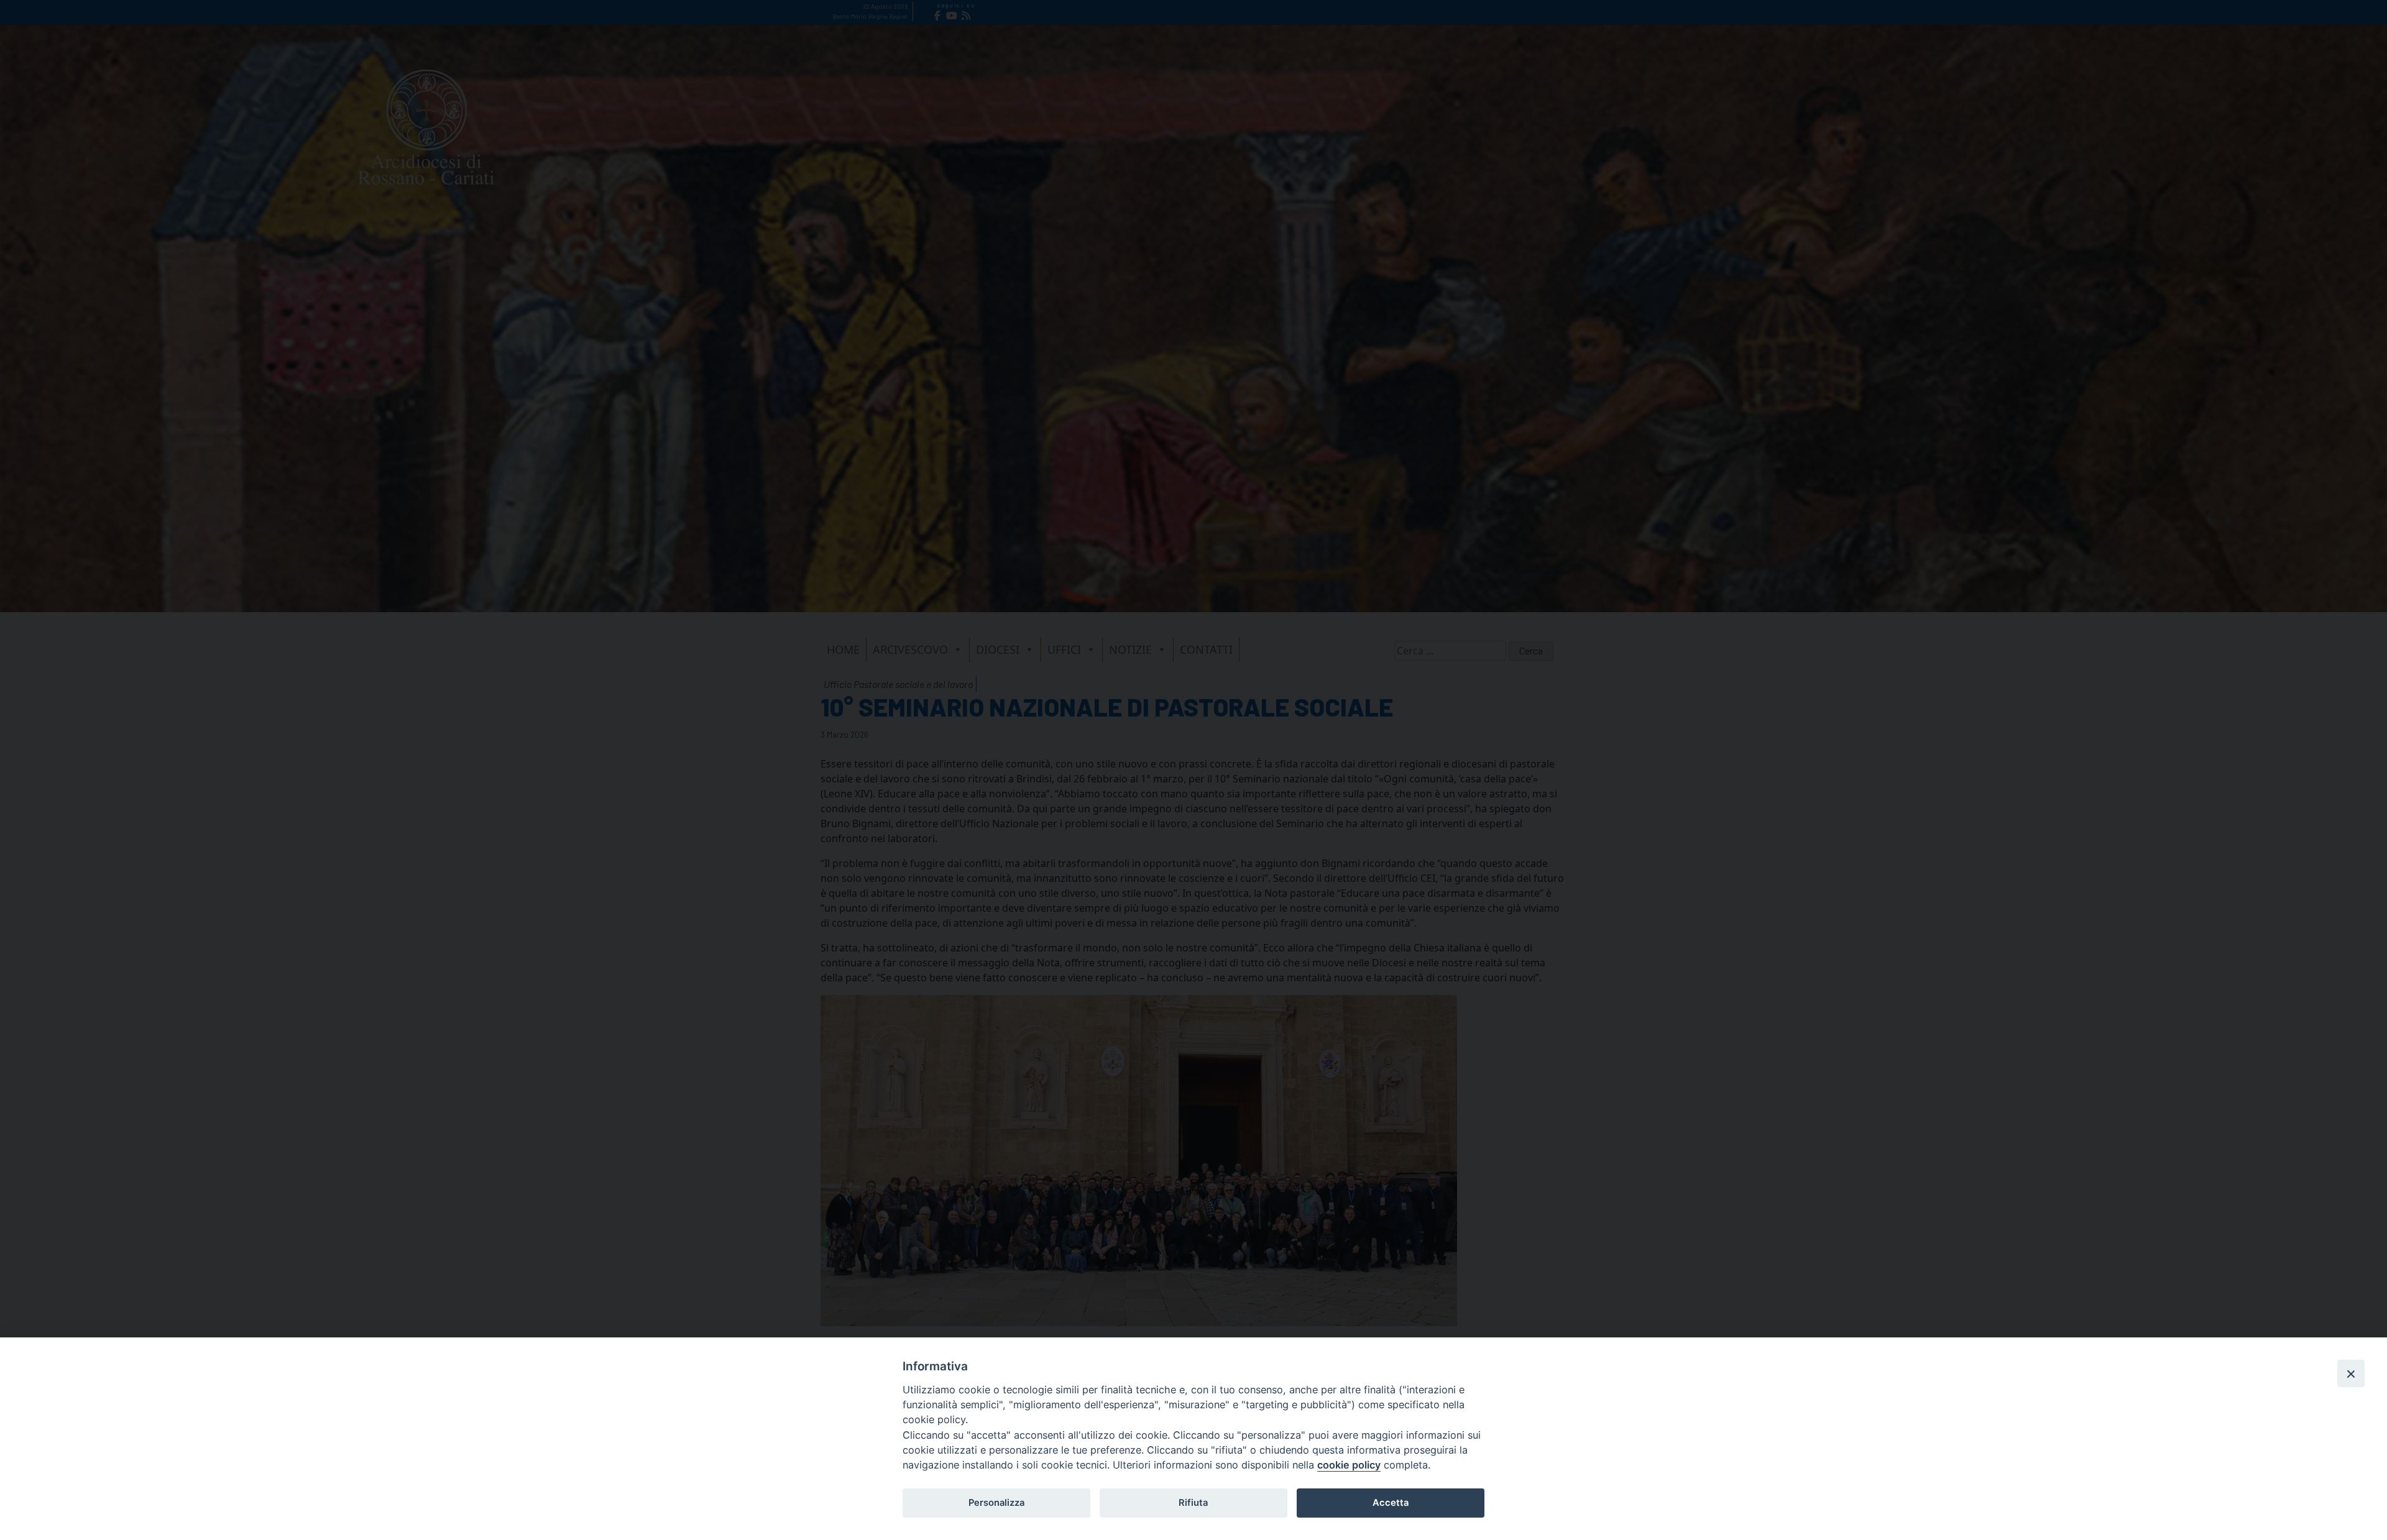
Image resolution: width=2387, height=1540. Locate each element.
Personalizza (996, 1503)
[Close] (2351, 1373)
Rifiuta (1193, 1503)
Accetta (1391, 1503)
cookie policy (1349, 1465)
